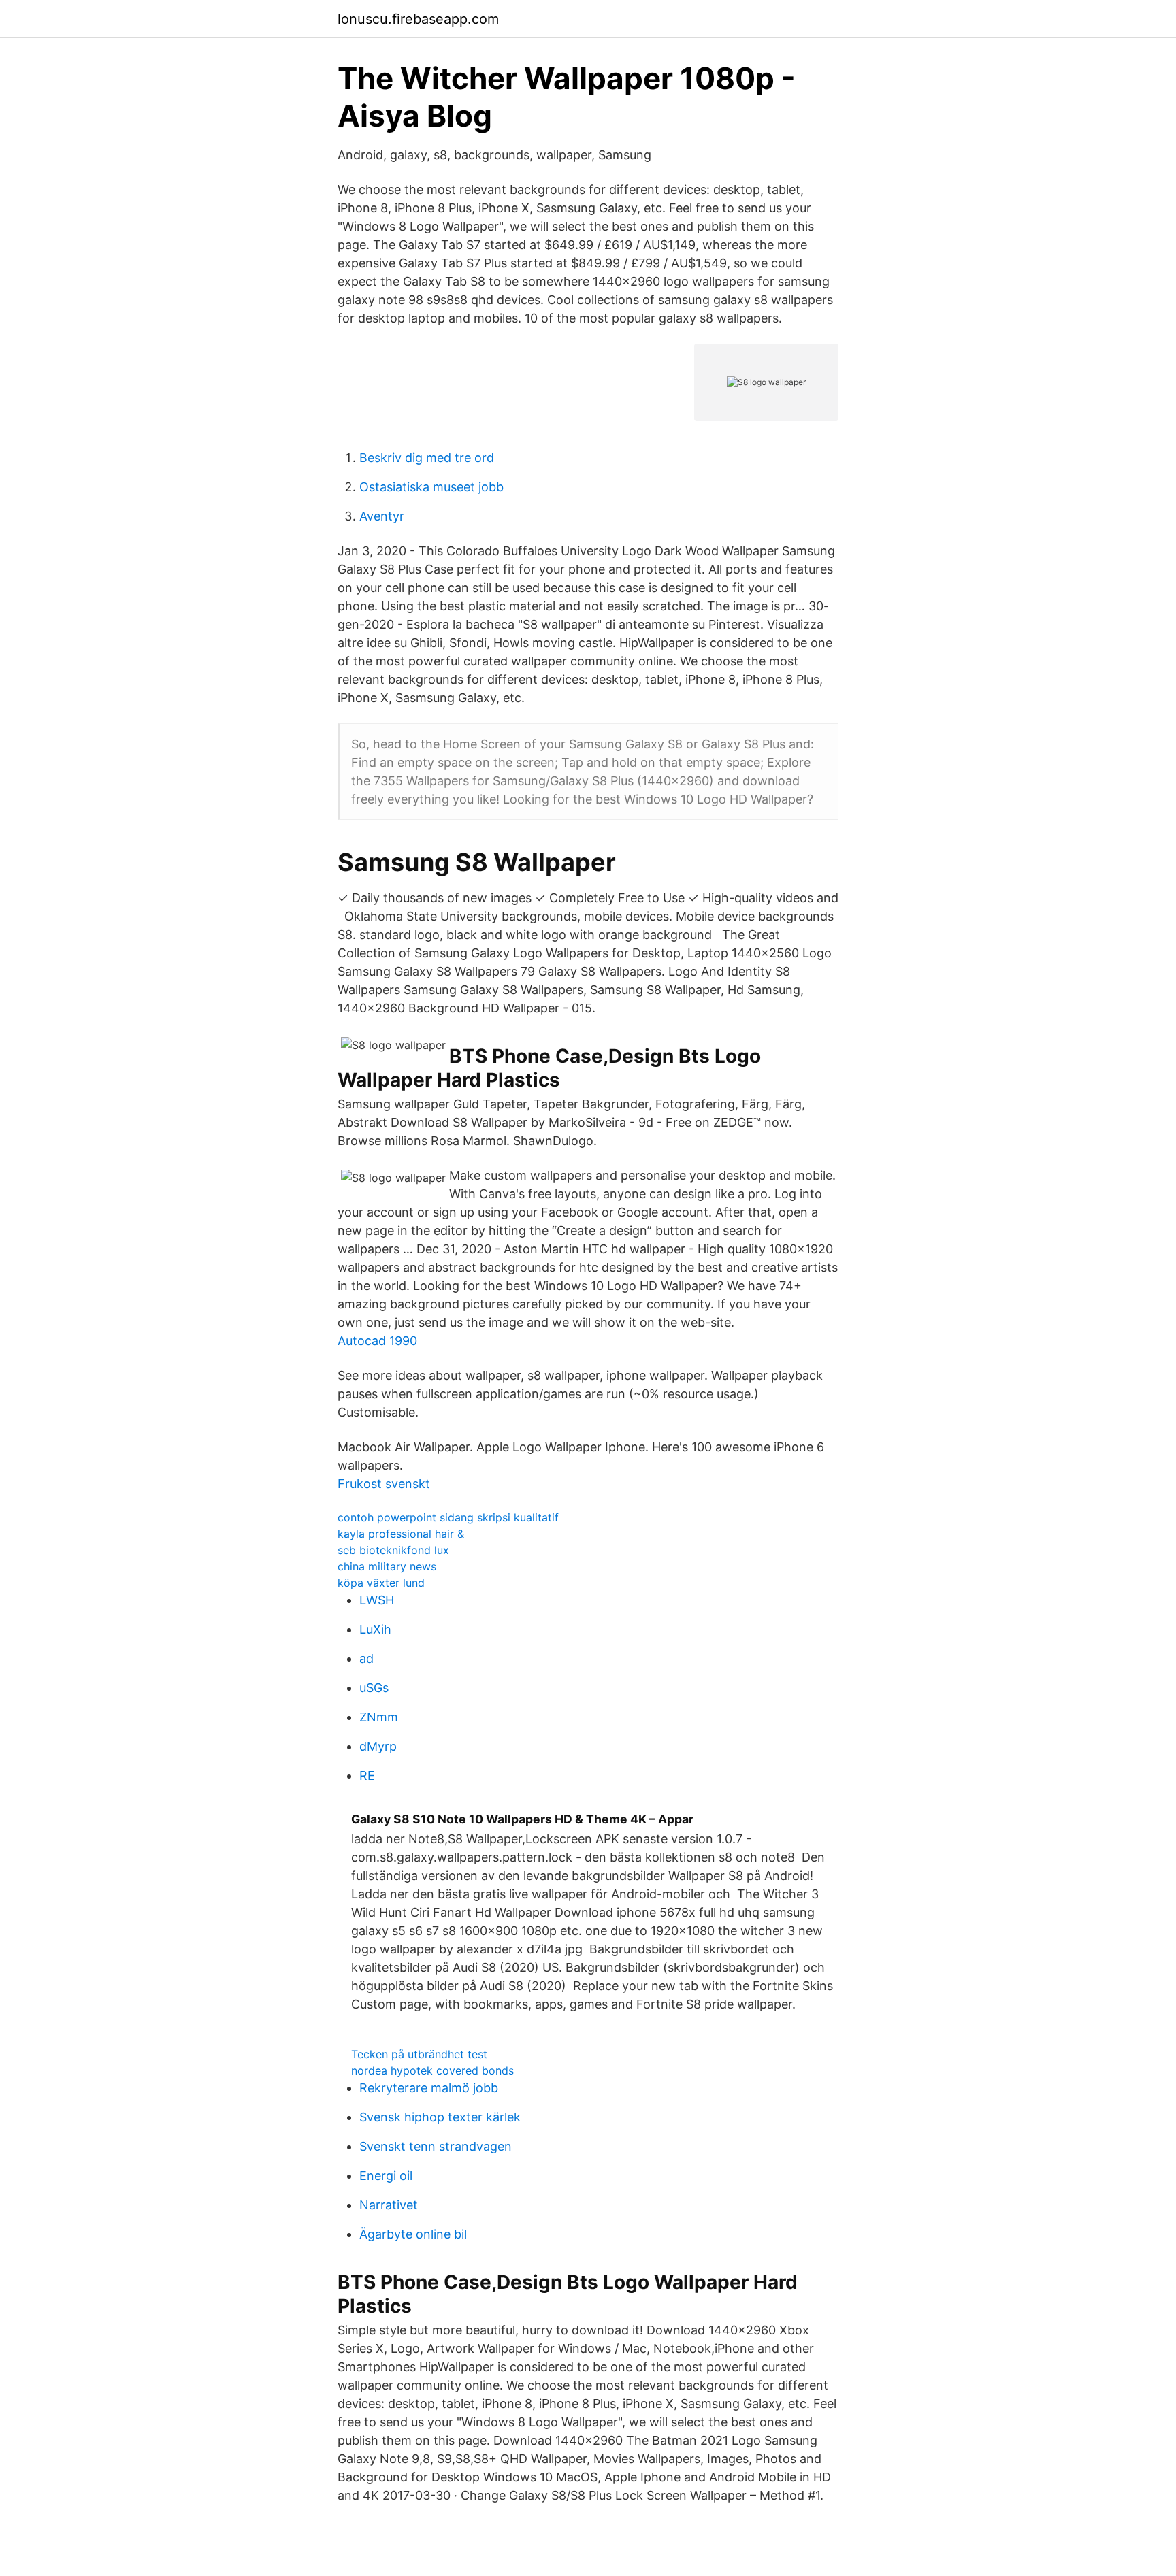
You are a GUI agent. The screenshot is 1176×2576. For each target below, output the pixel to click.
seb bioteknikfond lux (393, 1550)
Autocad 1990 (377, 1341)
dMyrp (378, 1746)
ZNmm (379, 1717)
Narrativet (389, 2205)
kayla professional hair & (401, 1534)
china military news (387, 1566)
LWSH (377, 1600)
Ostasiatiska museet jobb (431, 487)
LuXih (375, 1629)
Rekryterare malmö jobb (429, 2088)
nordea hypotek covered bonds (432, 2070)
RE (367, 1776)
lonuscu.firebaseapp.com (418, 19)
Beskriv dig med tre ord (427, 458)
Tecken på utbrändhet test (419, 2054)
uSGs (374, 1688)
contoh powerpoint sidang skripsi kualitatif (448, 1517)
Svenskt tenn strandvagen (436, 2146)
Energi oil (386, 2176)
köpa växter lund (381, 1583)
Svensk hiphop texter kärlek (440, 2117)
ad (366, 1658)
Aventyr (382, 516)
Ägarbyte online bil (413, 2234)
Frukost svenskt (384, 1484)
